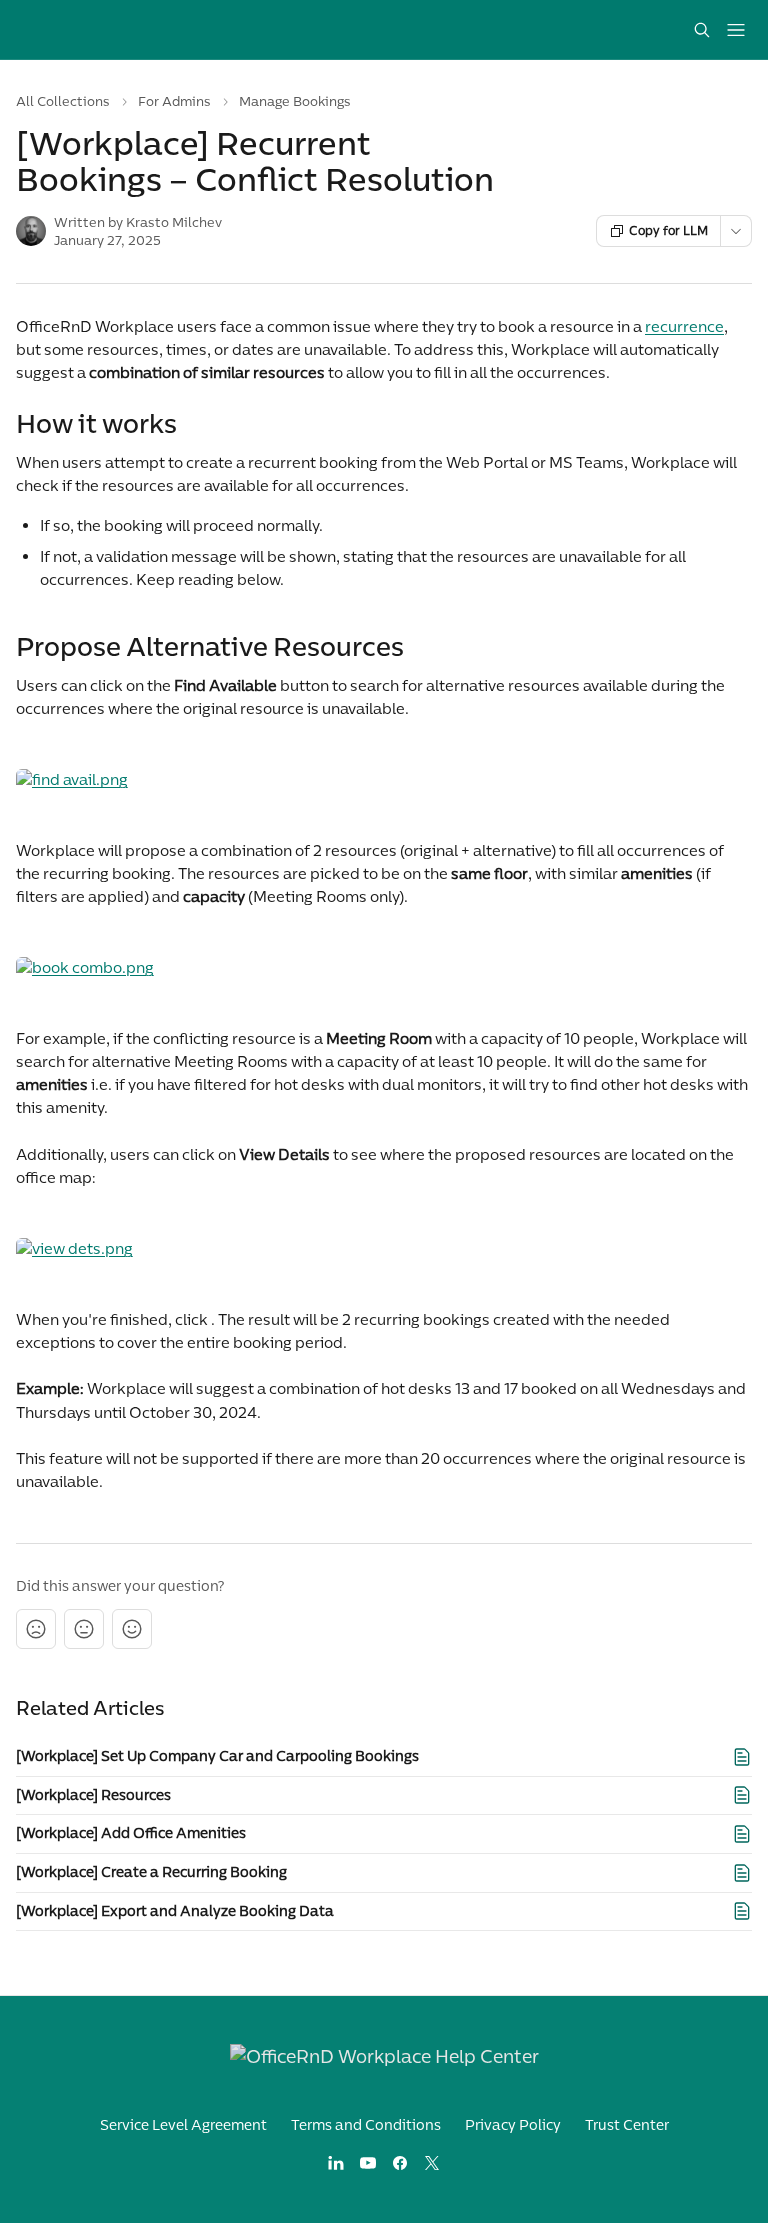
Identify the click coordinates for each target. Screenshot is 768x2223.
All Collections (63, 102)
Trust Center (627, 2125)
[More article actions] (736, 231)
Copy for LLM (668, 231)
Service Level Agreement (183, 2125)
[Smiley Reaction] (132, 1629)
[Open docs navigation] (736, 30)
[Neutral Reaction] (84, 1629)
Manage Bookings (295, 102)
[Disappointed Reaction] (36, 1629)
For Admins (174, 102)
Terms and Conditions (366, 2125)
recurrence (684, 327)
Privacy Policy (513, 2125)
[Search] (702, 30)
